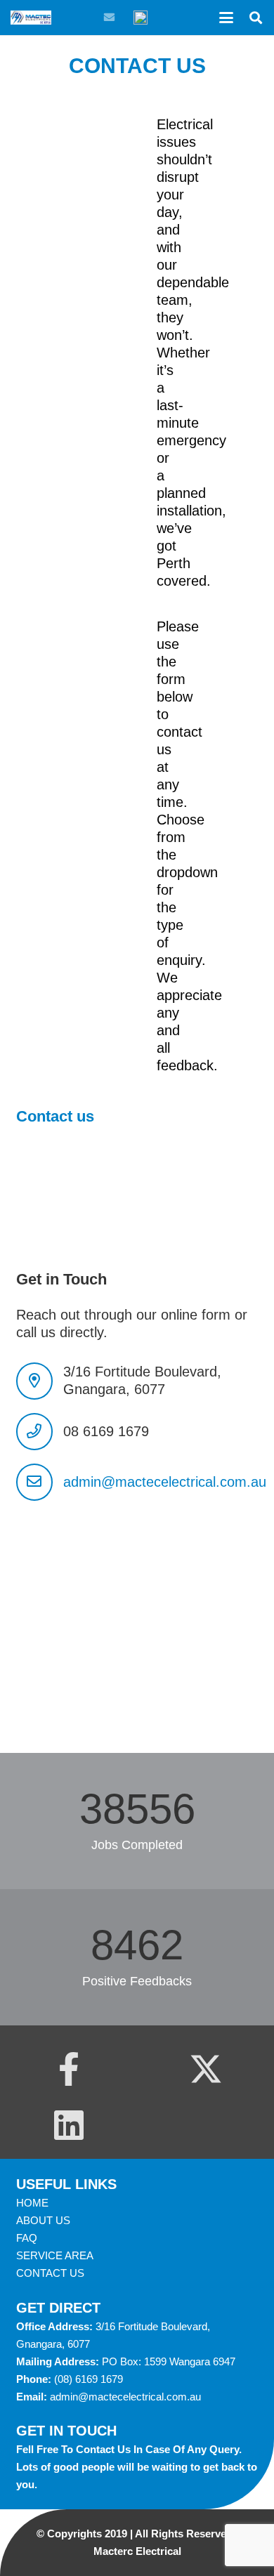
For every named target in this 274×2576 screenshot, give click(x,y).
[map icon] (141, 18)
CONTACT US (50, 2273)
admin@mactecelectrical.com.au (165, 1482)
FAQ (27, 2238)
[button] (226, 18)
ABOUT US (43, 2220)
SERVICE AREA (55, 2255)
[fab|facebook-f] (69, 2069)
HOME (32, 2203)
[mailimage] (109, 18)
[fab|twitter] (206, 2069)
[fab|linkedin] (69, 2125)
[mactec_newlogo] (31, 18)
